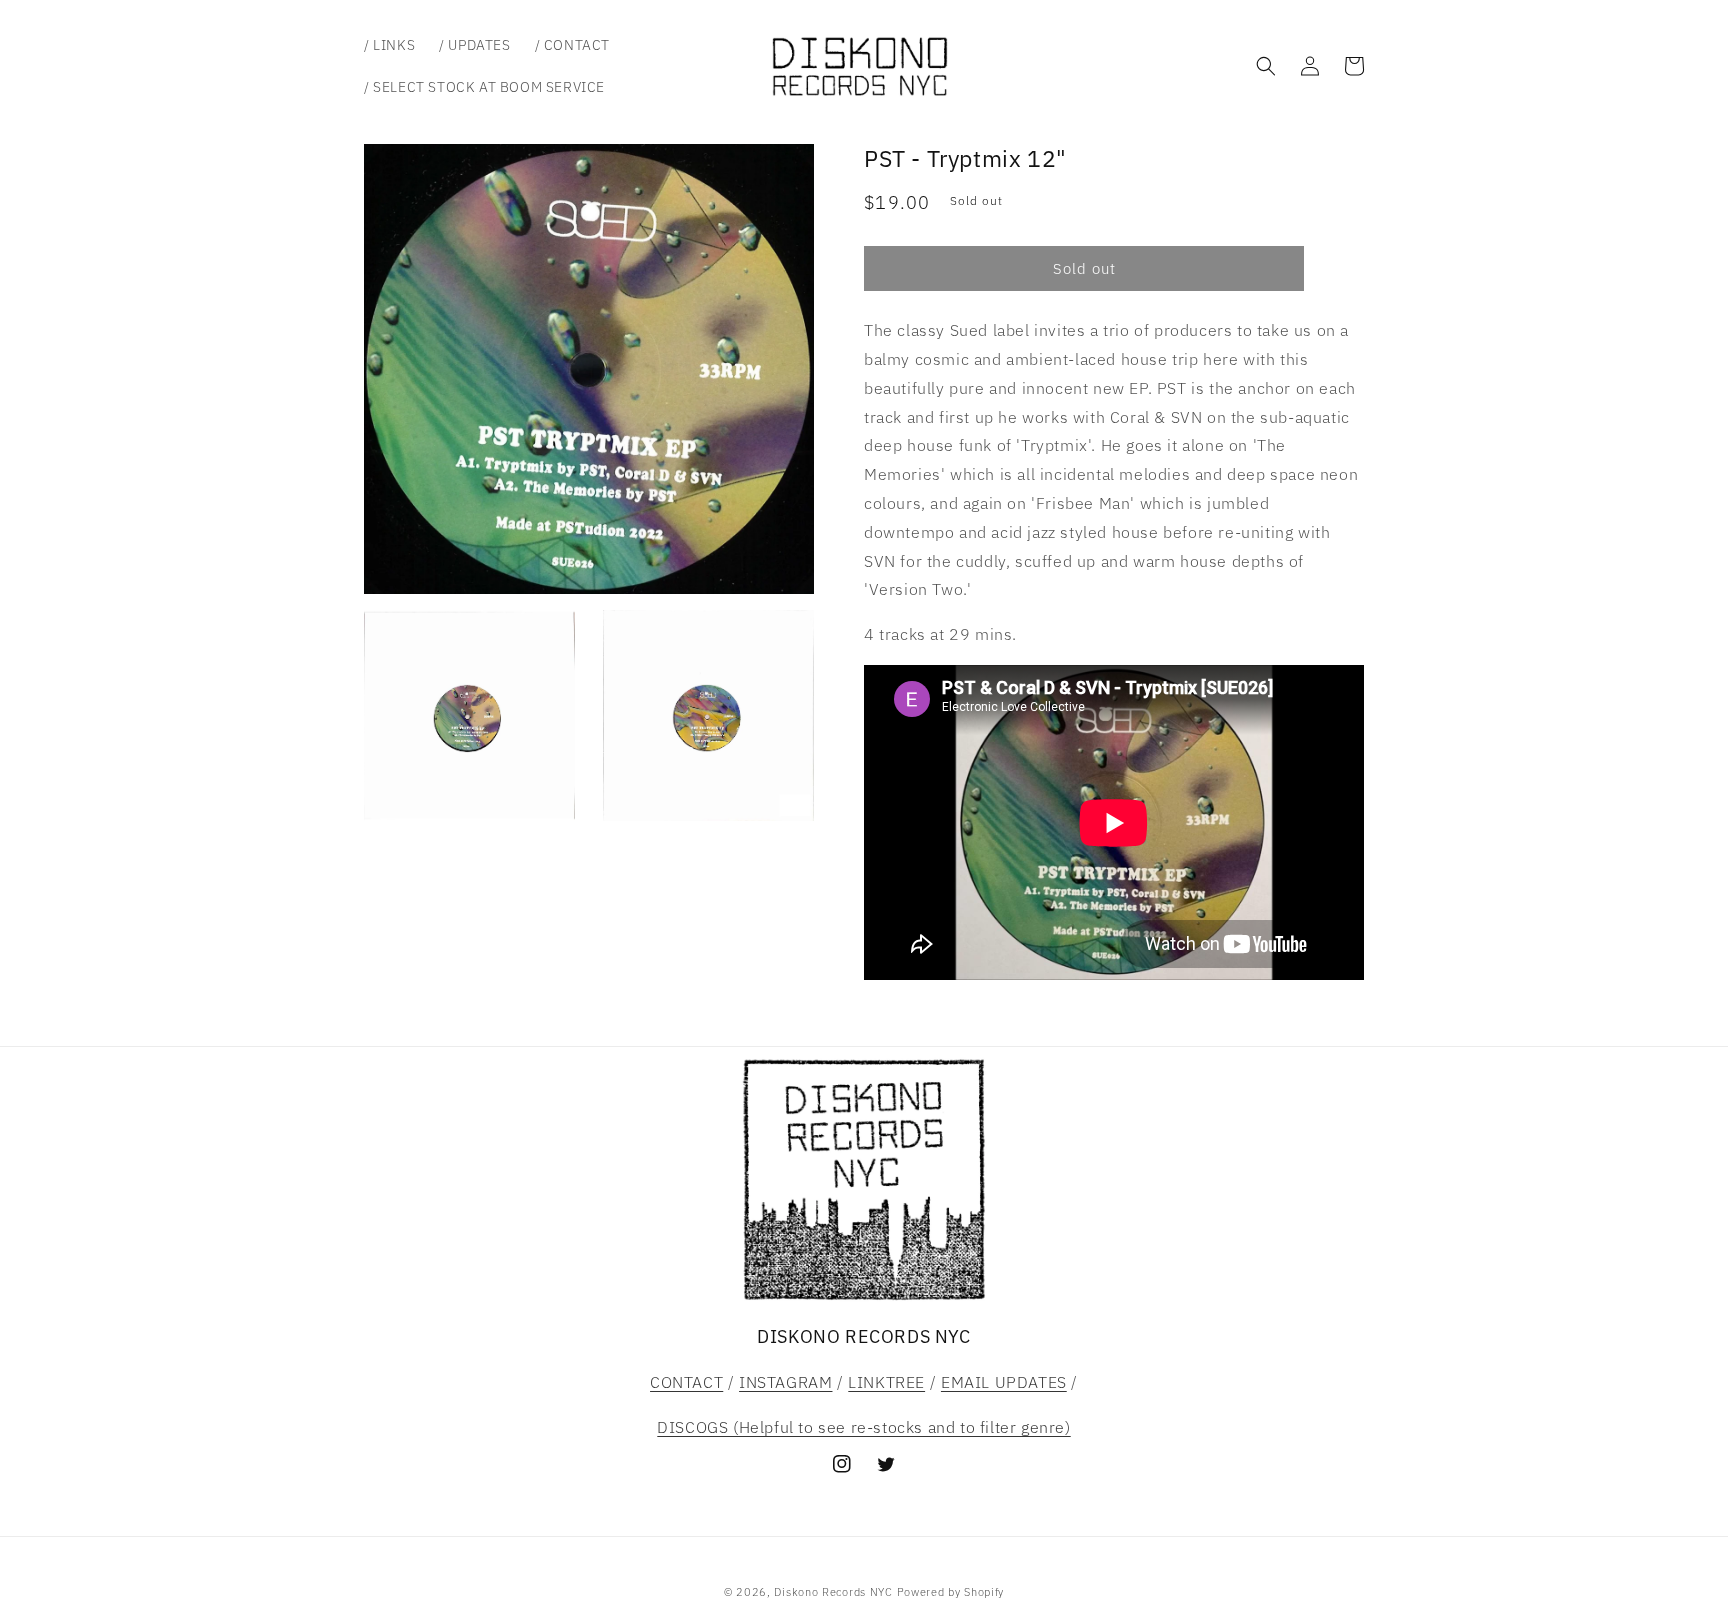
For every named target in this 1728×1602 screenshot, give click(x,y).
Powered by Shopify (951, 1592)
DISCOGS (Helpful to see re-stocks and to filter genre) (863, 1427)
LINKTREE (886, 1382)
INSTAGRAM (785, 1382)
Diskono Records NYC (833, 1592)
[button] (1266, 66)
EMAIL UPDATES (1004, 1382)
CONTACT (686, 1382)
